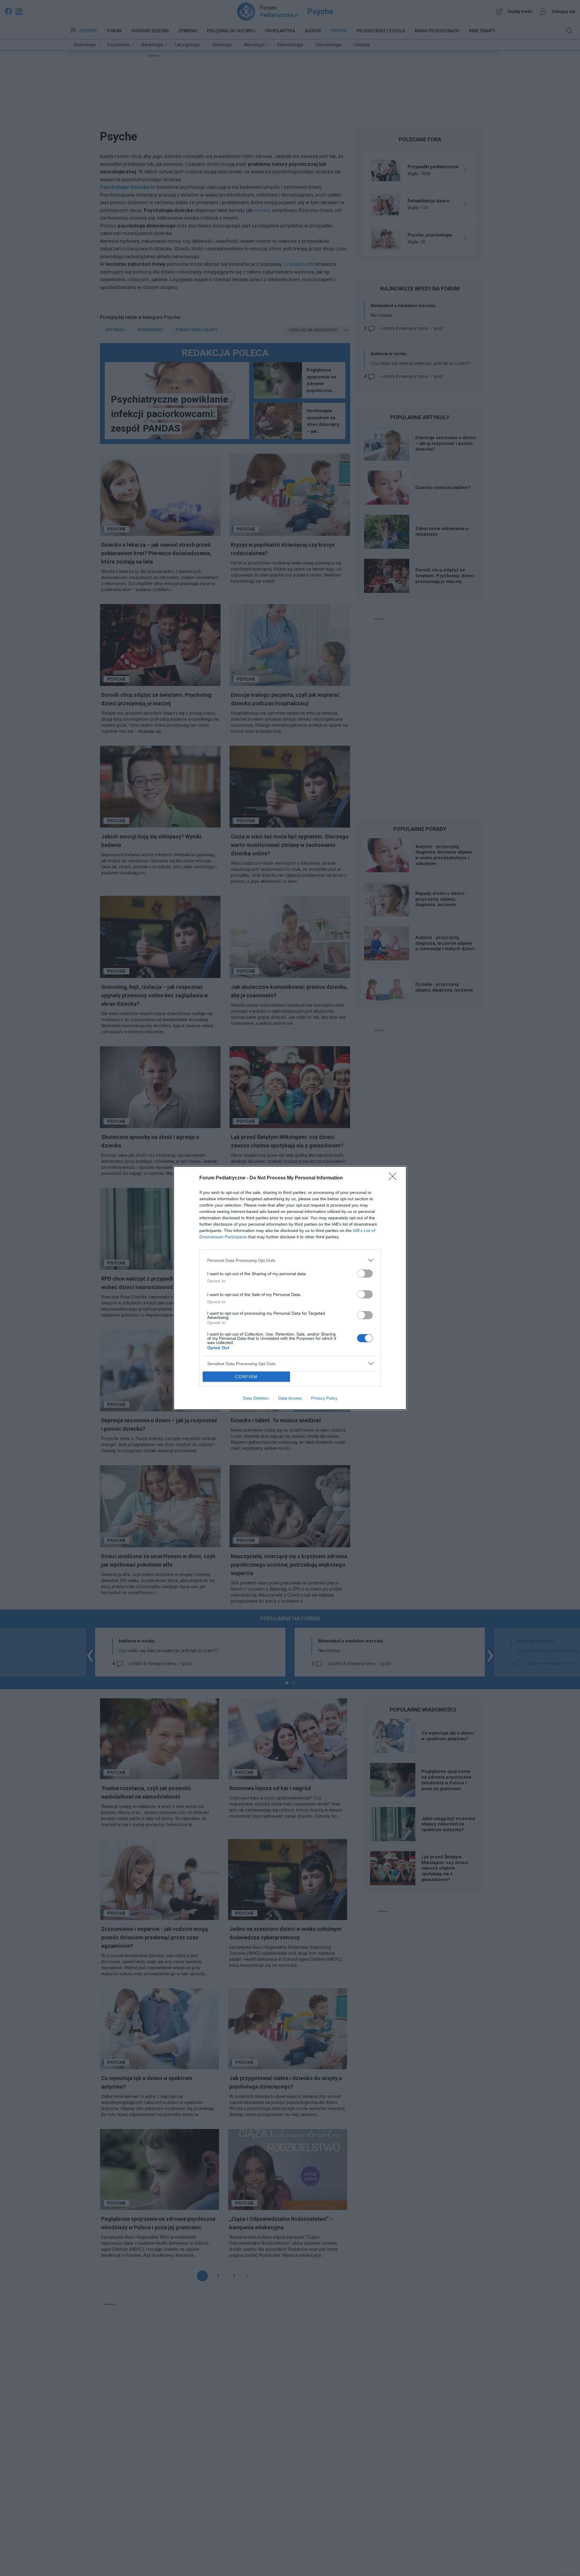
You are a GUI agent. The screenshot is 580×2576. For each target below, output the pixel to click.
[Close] (395, 1178)
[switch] (365, 1274)
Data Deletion (256, 1398)
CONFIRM (246, 1377)
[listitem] (290, 1260)
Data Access (290, 1398)
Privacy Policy (324, 1398)
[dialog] (290, 1288)
